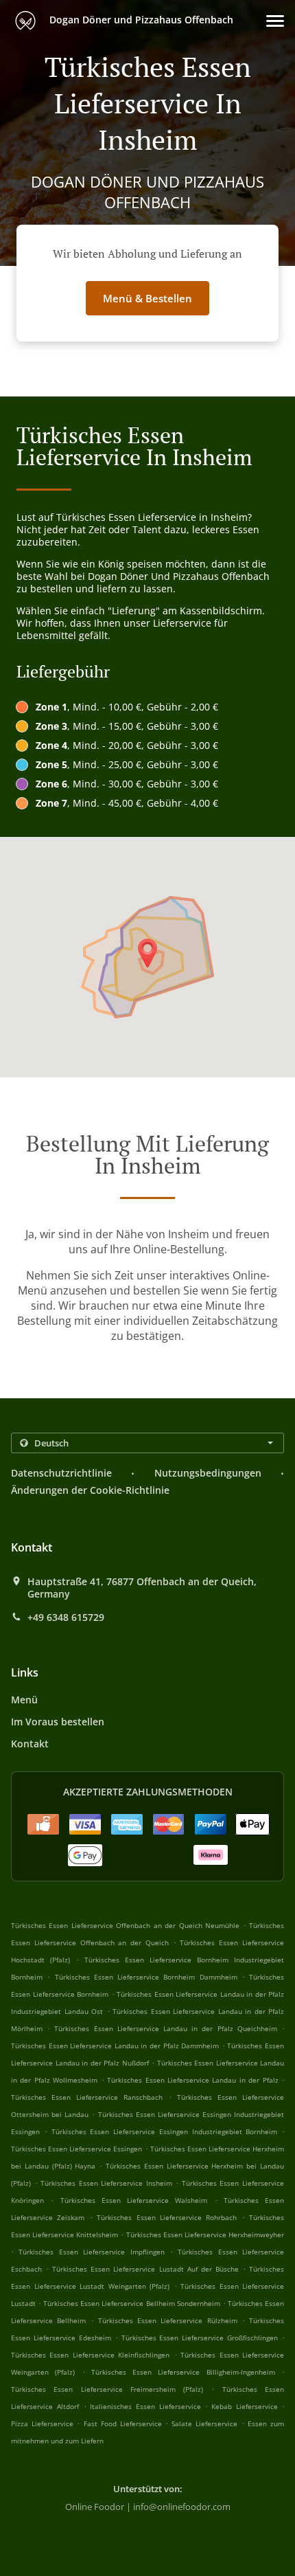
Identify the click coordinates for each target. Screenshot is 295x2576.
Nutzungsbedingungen (208, 1473)
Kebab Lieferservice (247, 2406)
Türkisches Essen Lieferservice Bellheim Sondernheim (131, 2303)
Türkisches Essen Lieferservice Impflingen (91, 2252)
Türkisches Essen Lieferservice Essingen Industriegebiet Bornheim (165, 2131)
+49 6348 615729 (66, 1617)
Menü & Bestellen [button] (147, 298)
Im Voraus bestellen (58, 1722)
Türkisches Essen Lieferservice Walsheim (134, 2200)
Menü (24, 1700)
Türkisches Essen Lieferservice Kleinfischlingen (90, 2355)
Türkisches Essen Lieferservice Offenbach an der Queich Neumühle (125, 1925)
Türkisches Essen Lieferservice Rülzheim (168, 2320)
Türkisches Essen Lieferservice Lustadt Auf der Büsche (145, 2269)
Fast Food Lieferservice (125, 2423)
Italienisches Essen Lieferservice (147, 2406)
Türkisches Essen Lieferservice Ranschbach (87, 2097)
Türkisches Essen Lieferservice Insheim (106, 2183)
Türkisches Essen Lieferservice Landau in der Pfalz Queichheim (165, 2028)
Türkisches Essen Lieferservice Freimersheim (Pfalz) (107, 2389)
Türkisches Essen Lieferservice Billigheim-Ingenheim (183, 2372)
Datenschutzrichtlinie (61, 1473)
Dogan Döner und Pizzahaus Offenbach (140, 20)
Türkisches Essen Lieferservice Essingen (76, 2149)
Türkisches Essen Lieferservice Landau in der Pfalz (193, 2080)
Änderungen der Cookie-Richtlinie (90, 1490)
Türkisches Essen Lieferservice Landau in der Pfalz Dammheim (115, 2046)
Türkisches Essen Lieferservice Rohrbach (167, 2217)
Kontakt (30, 1744)
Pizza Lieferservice (44, 2423)
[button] (275, 21)
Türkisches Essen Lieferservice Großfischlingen (200, 2338)
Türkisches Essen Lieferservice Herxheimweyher (205, 2235)
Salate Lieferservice (206, 2423)
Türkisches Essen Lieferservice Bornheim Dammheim (146, 1977)
